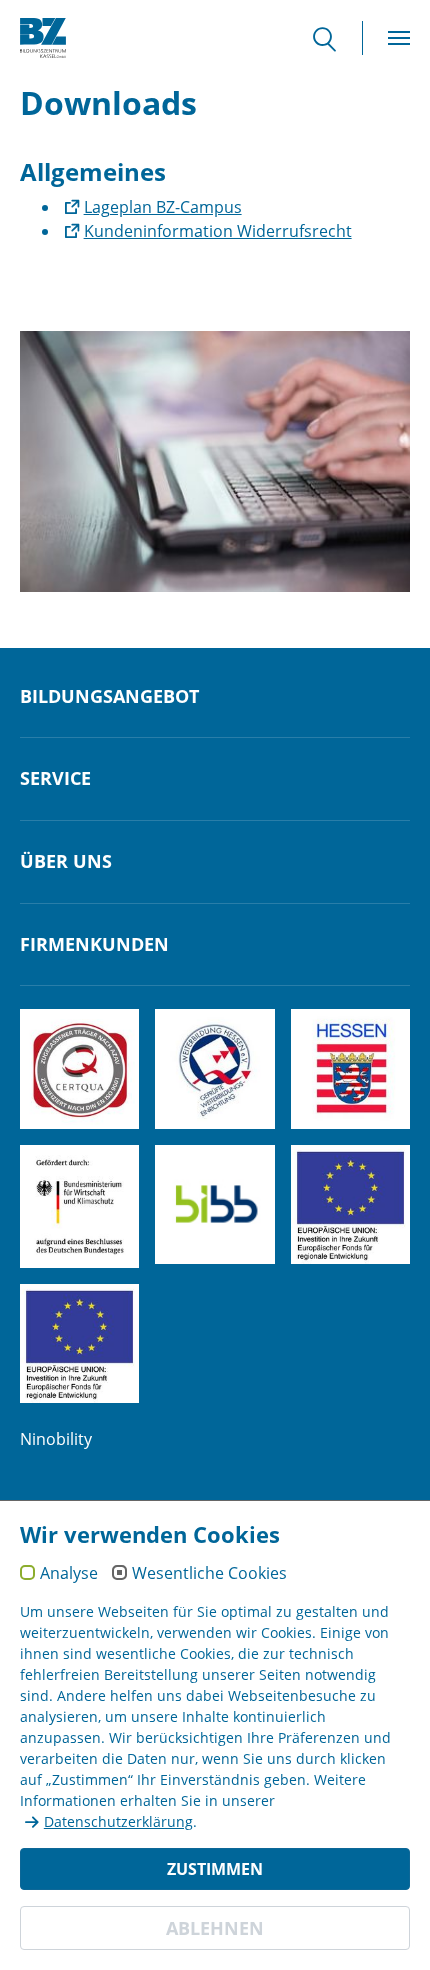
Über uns (66, 862)
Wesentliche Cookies (209, 1574)
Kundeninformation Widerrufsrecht (218, 231)
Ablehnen (215, 1928)
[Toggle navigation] (399, 38)
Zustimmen (215, 1869)
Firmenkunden (94, 945)
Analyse (69, 1574)
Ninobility (56, 1439)
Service (55, 779)
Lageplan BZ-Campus (163, 207)
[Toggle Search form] (335, 38)
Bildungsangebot (109, 697)
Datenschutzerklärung (118, 1821)
